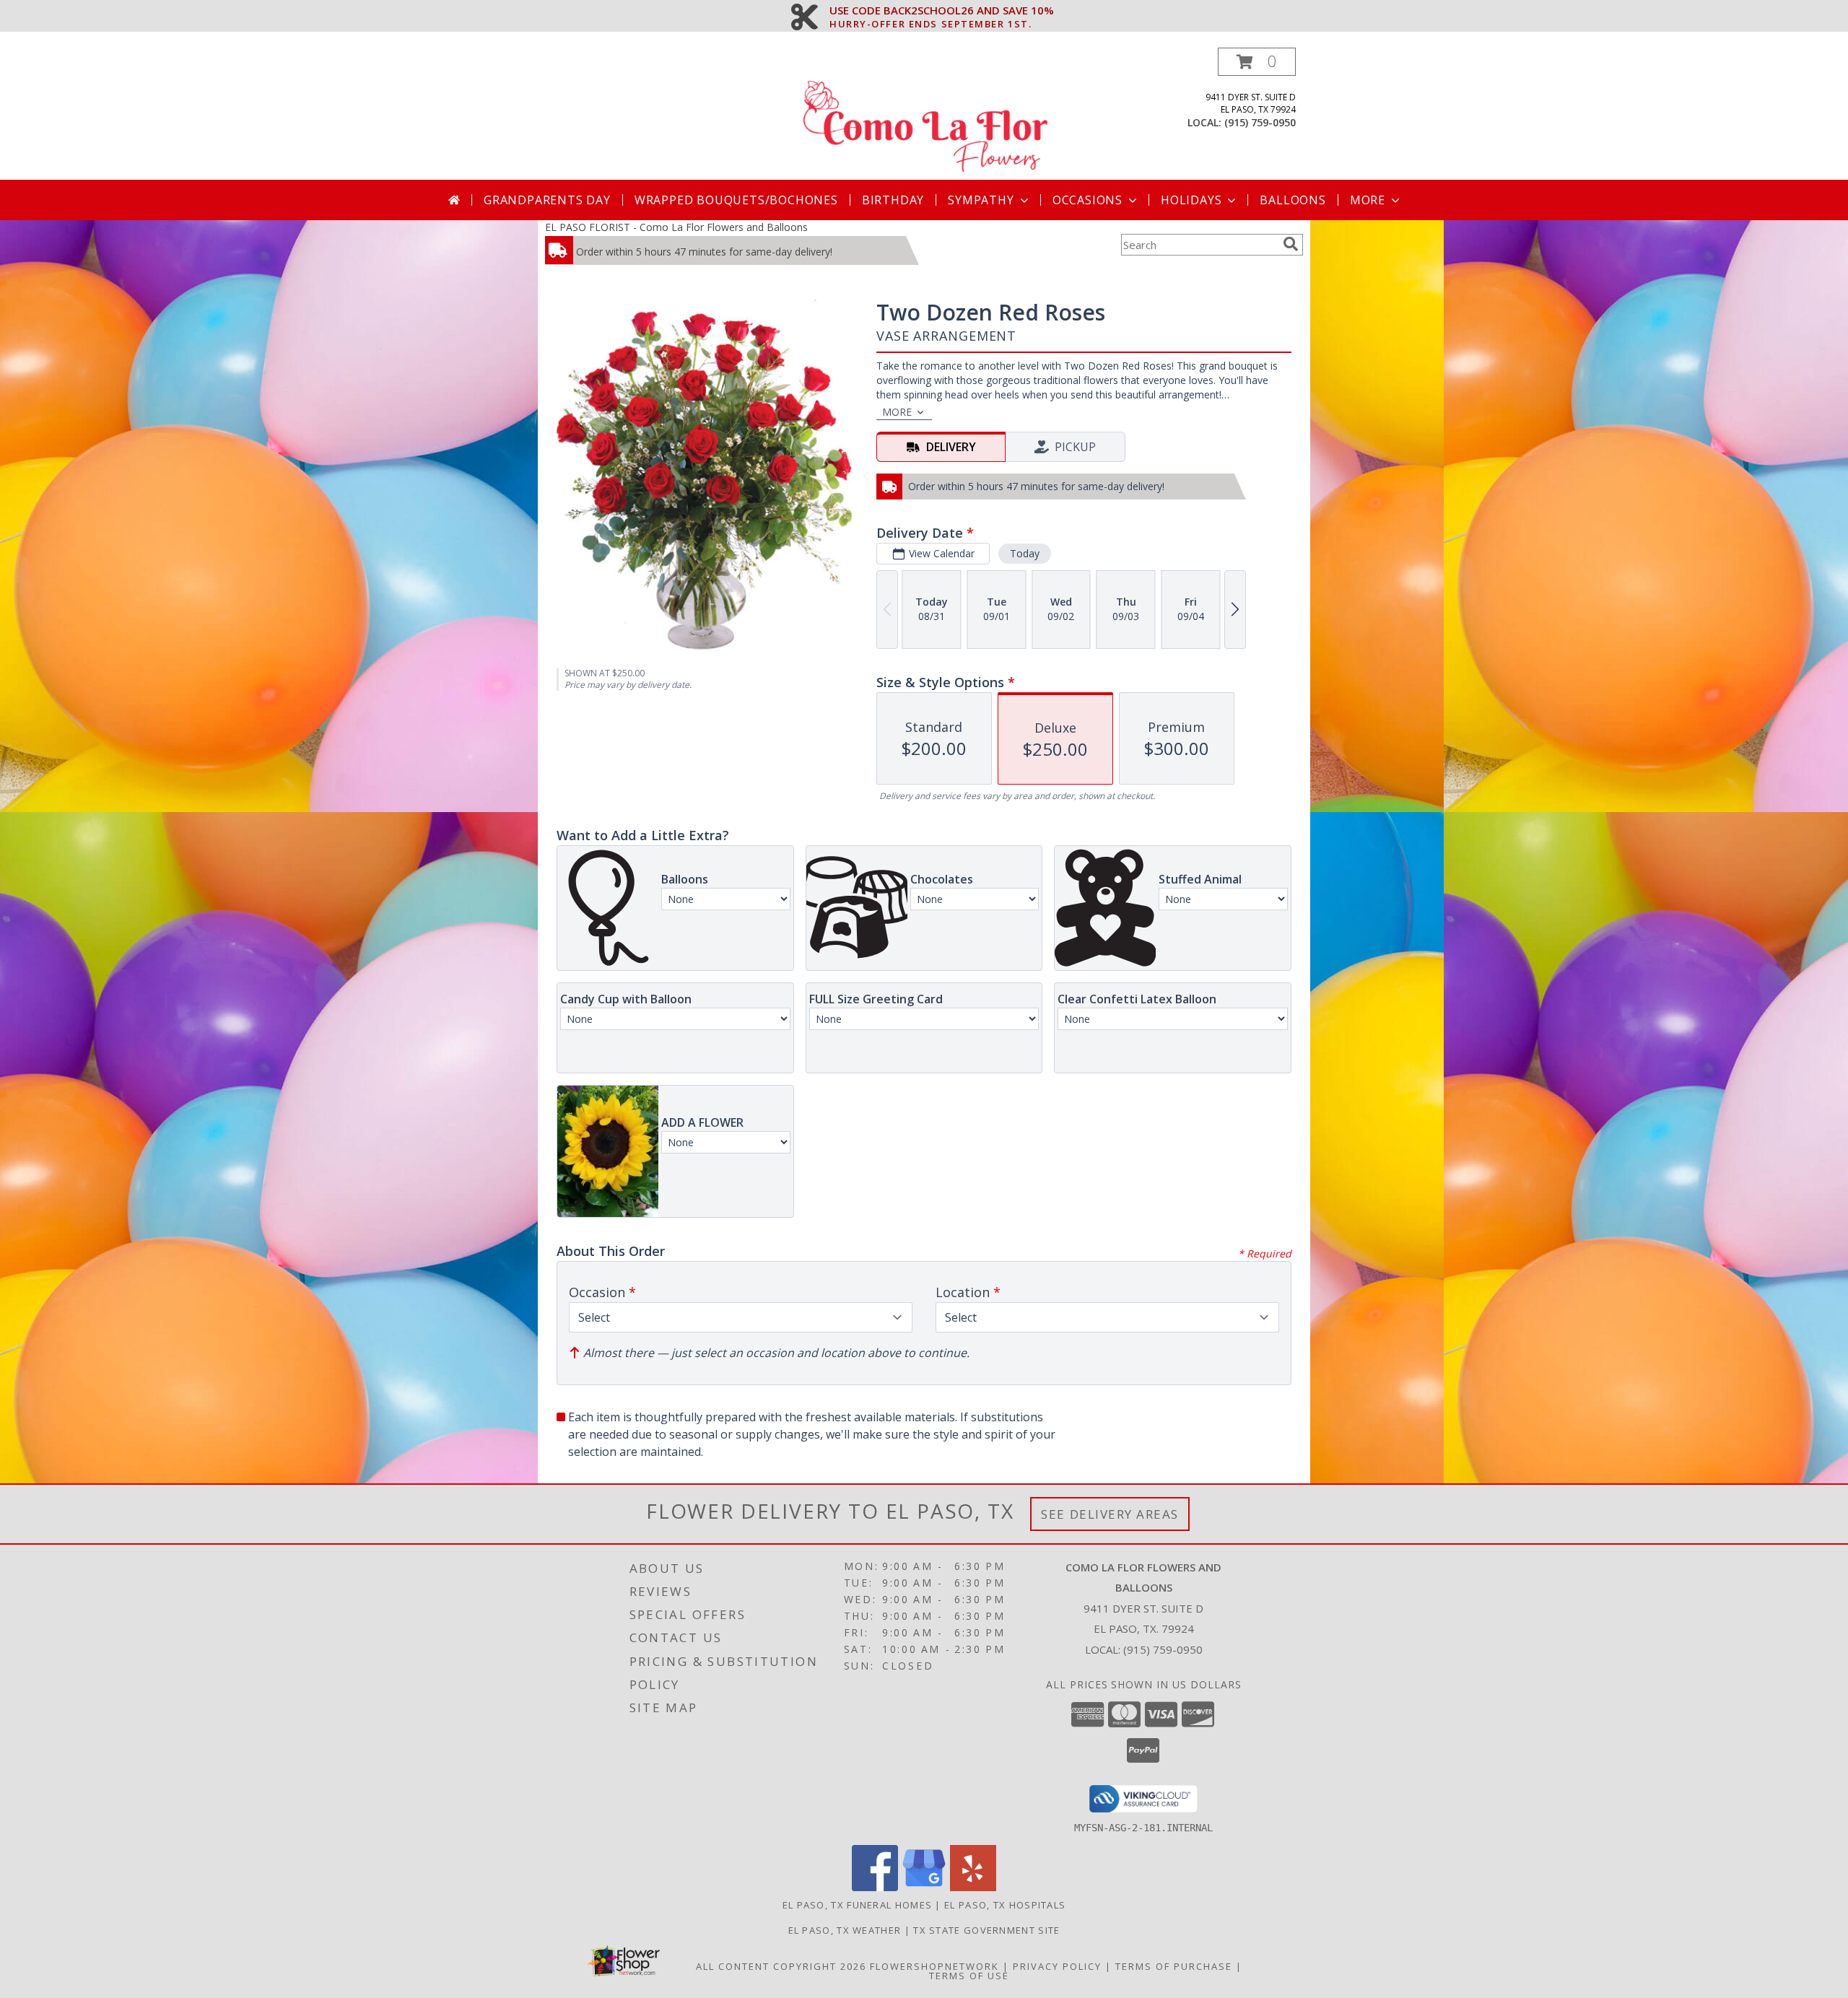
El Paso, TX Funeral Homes (858, 1905)
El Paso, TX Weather (845, 1930)
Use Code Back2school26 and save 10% (942, 11)
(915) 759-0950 (1260, 122)
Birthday (893, 200)
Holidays (1191, 200)
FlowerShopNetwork (934, 1966)
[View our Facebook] (875, 1887)
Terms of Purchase (1174, 1966)
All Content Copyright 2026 (781, 1966)
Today (1025, 553)
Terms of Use (969, 1976)
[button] (1257, 62)
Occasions (1088, 200)
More (1368, 200)
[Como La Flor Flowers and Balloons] (925, 114)
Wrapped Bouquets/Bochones (736, 200)
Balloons (1293, 200)
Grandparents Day (547, 200)
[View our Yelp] (973, 1887)
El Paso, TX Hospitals (1005, 1905)
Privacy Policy (1057, 1966)
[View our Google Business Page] (924, 1887)
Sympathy (981, 200)
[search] (1291, 244)
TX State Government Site (986, 1930)
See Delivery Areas (1110, 1514)
